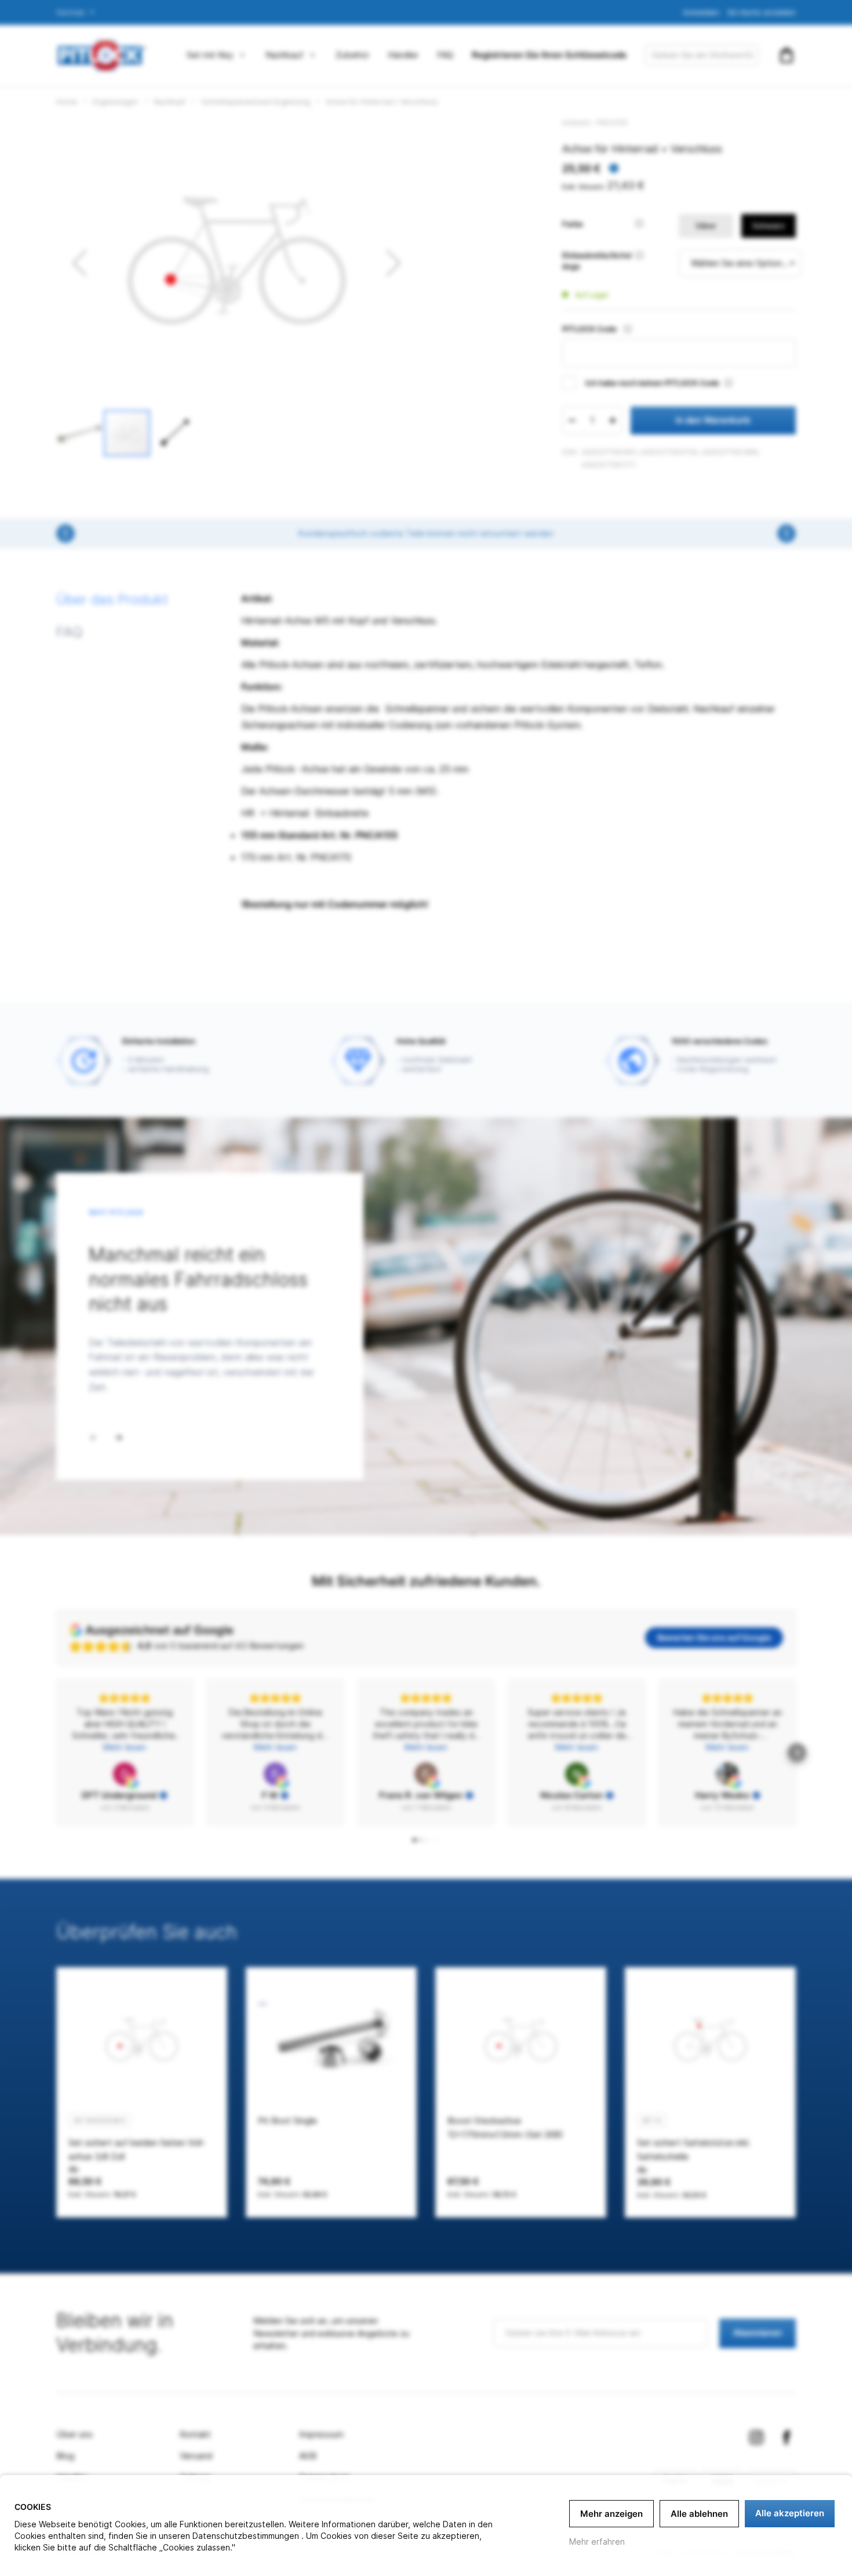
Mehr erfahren (597, 2541)
